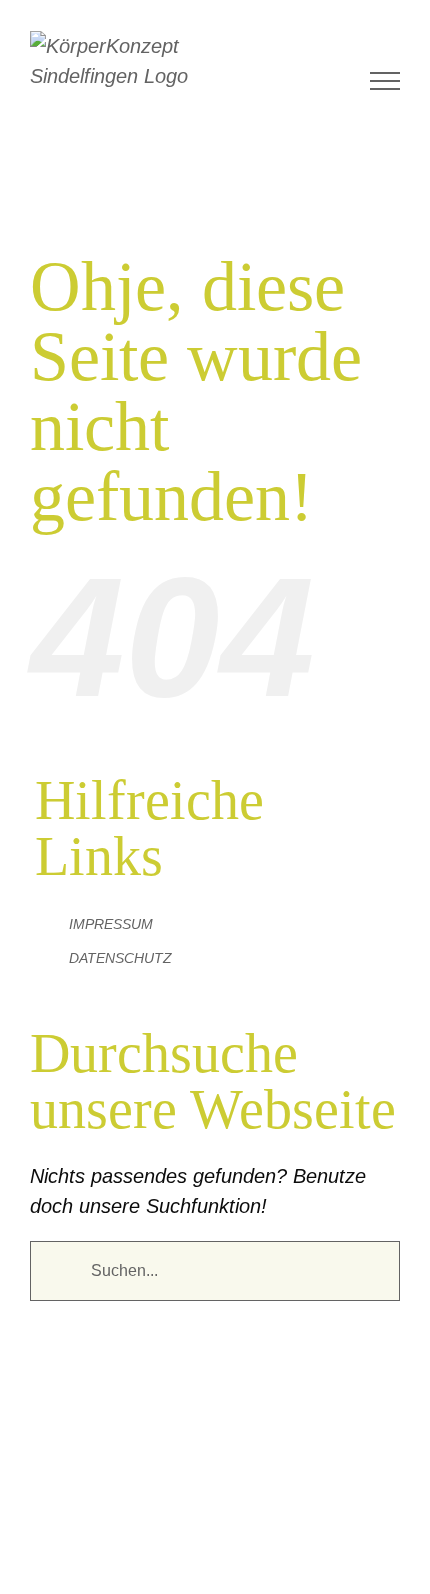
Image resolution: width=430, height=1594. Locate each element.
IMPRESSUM (111, 924)
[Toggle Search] (341, 80)
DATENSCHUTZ (120, 958)
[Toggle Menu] (385, 81)
